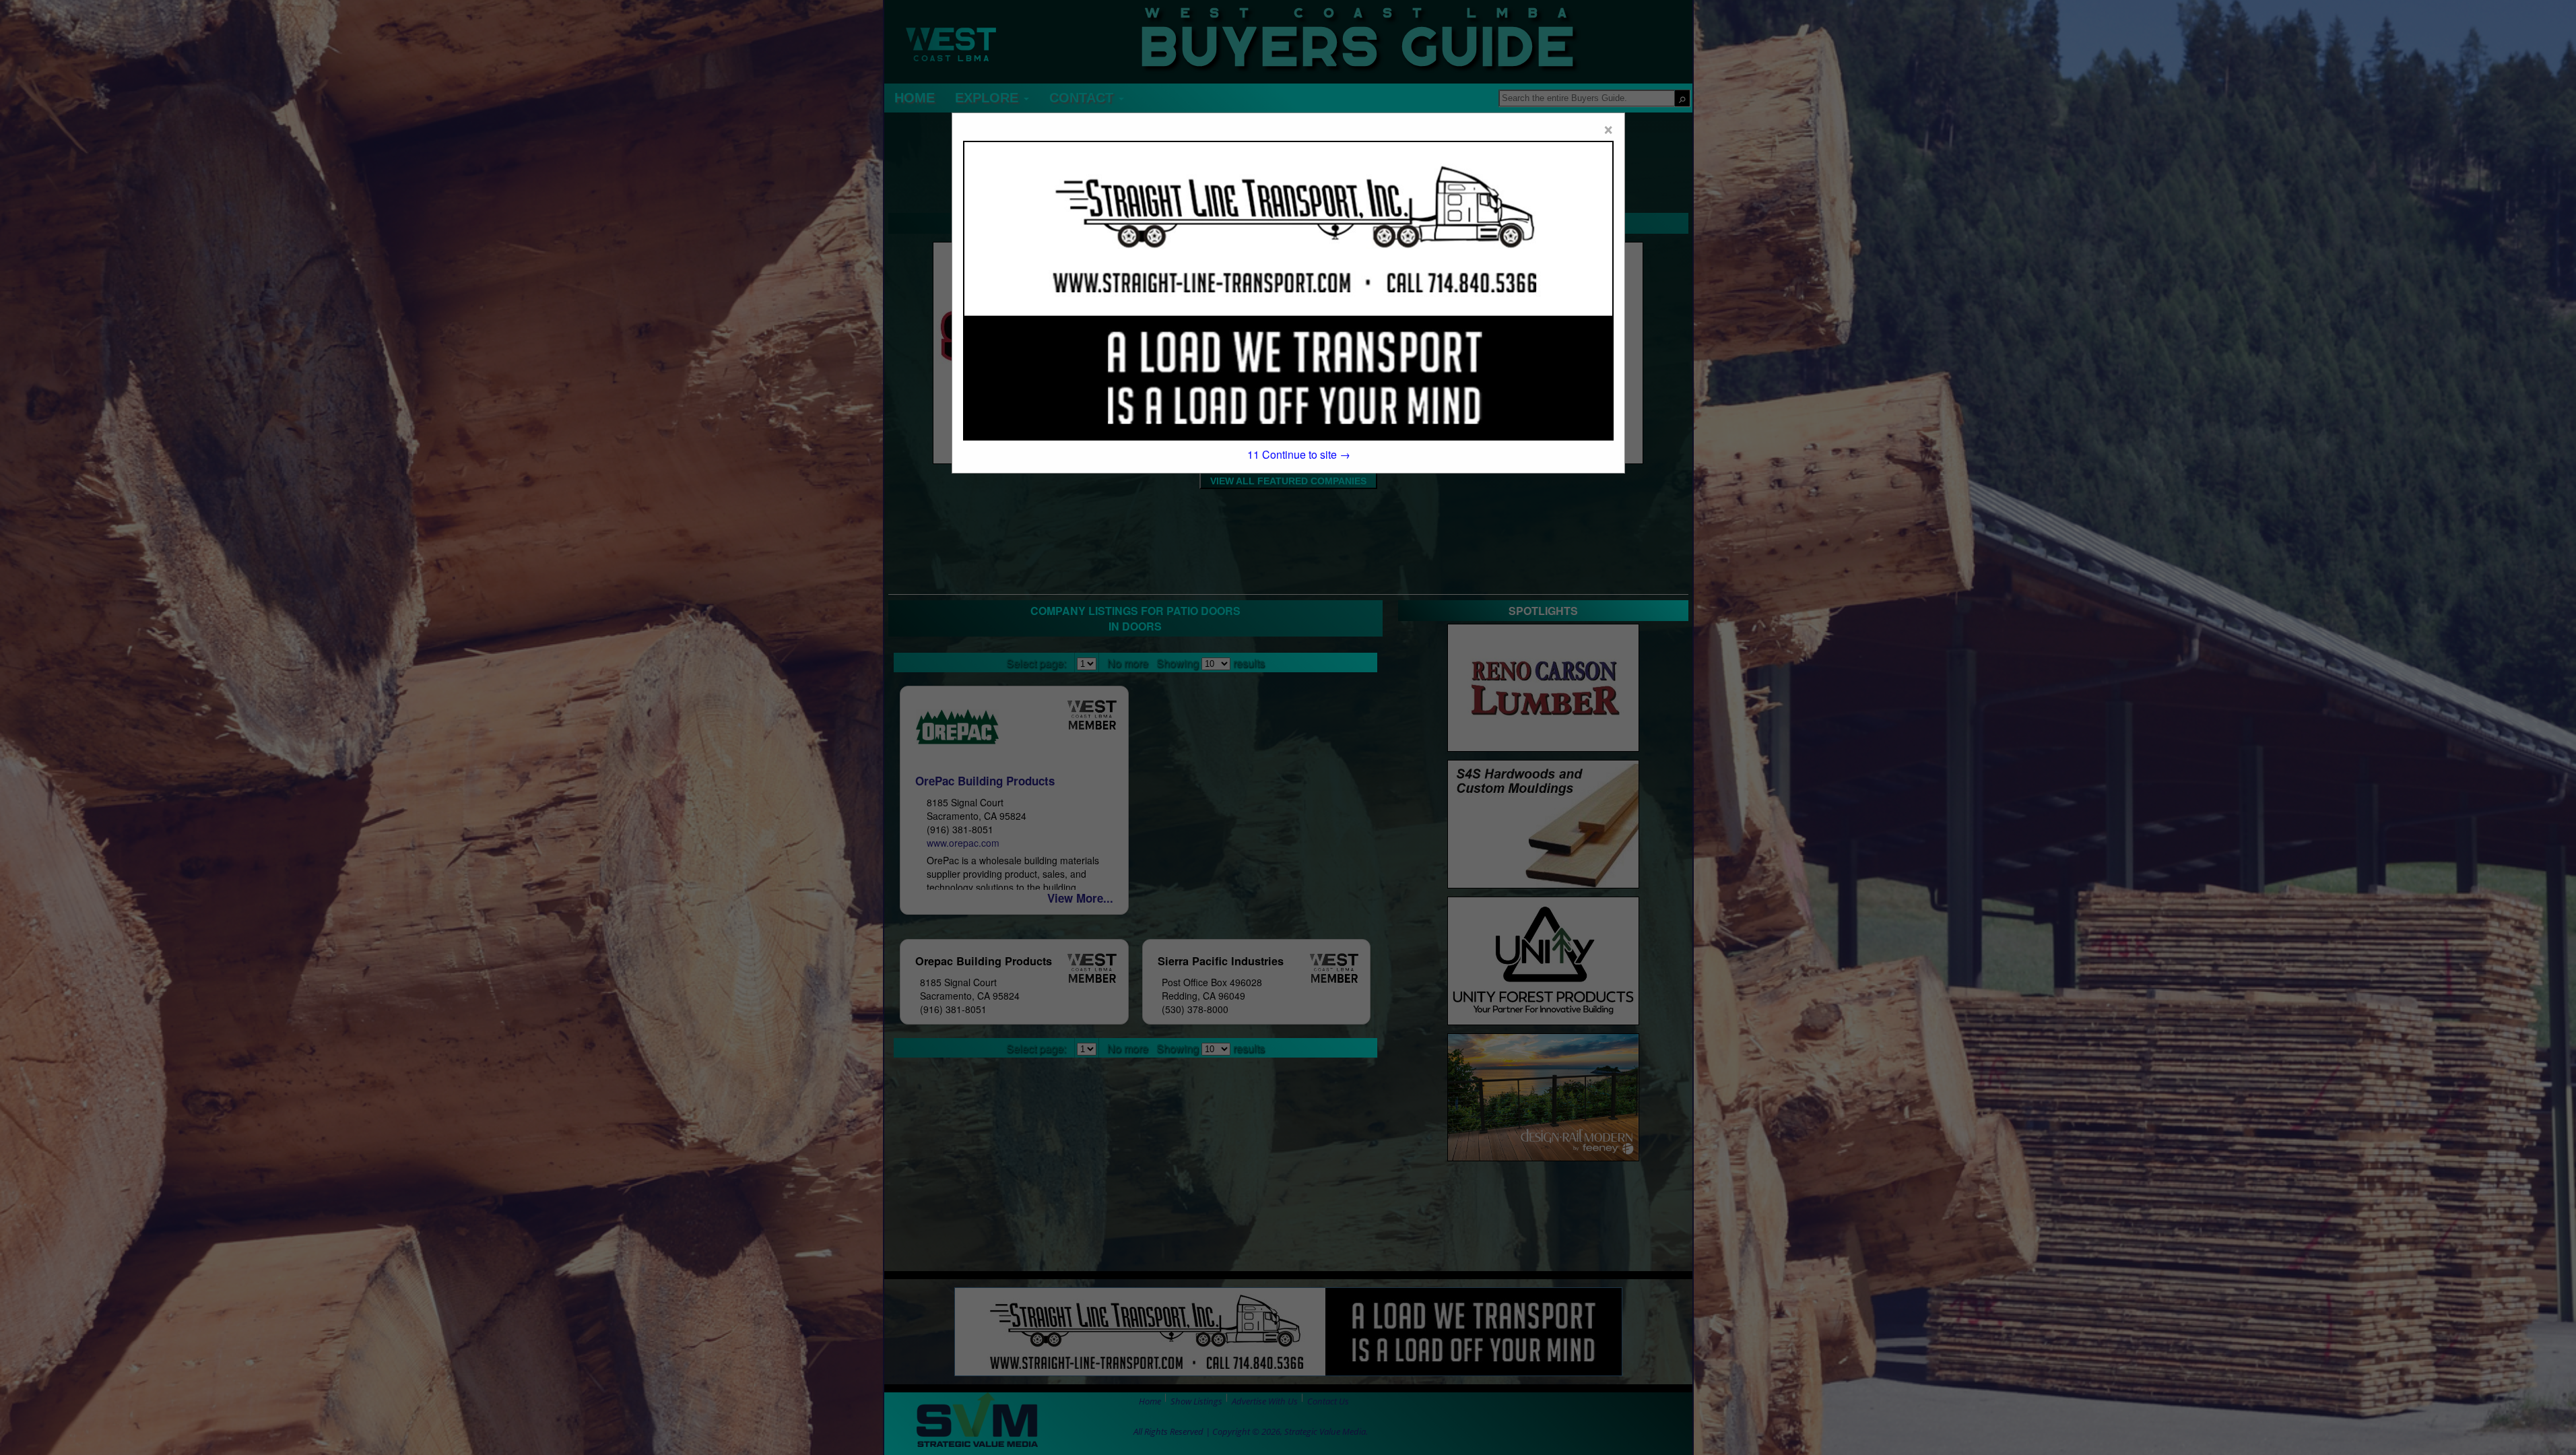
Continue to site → (1299, 454)
